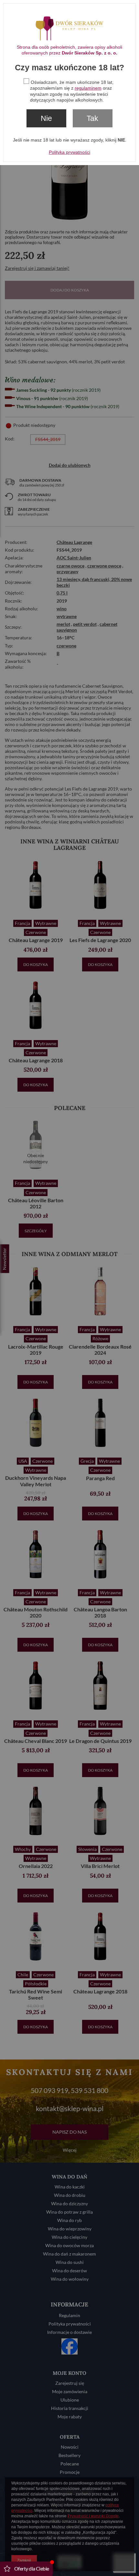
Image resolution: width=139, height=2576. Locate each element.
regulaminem (88, 88)
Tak (92, 118)
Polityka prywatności (69, 152)
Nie (46, 118)
